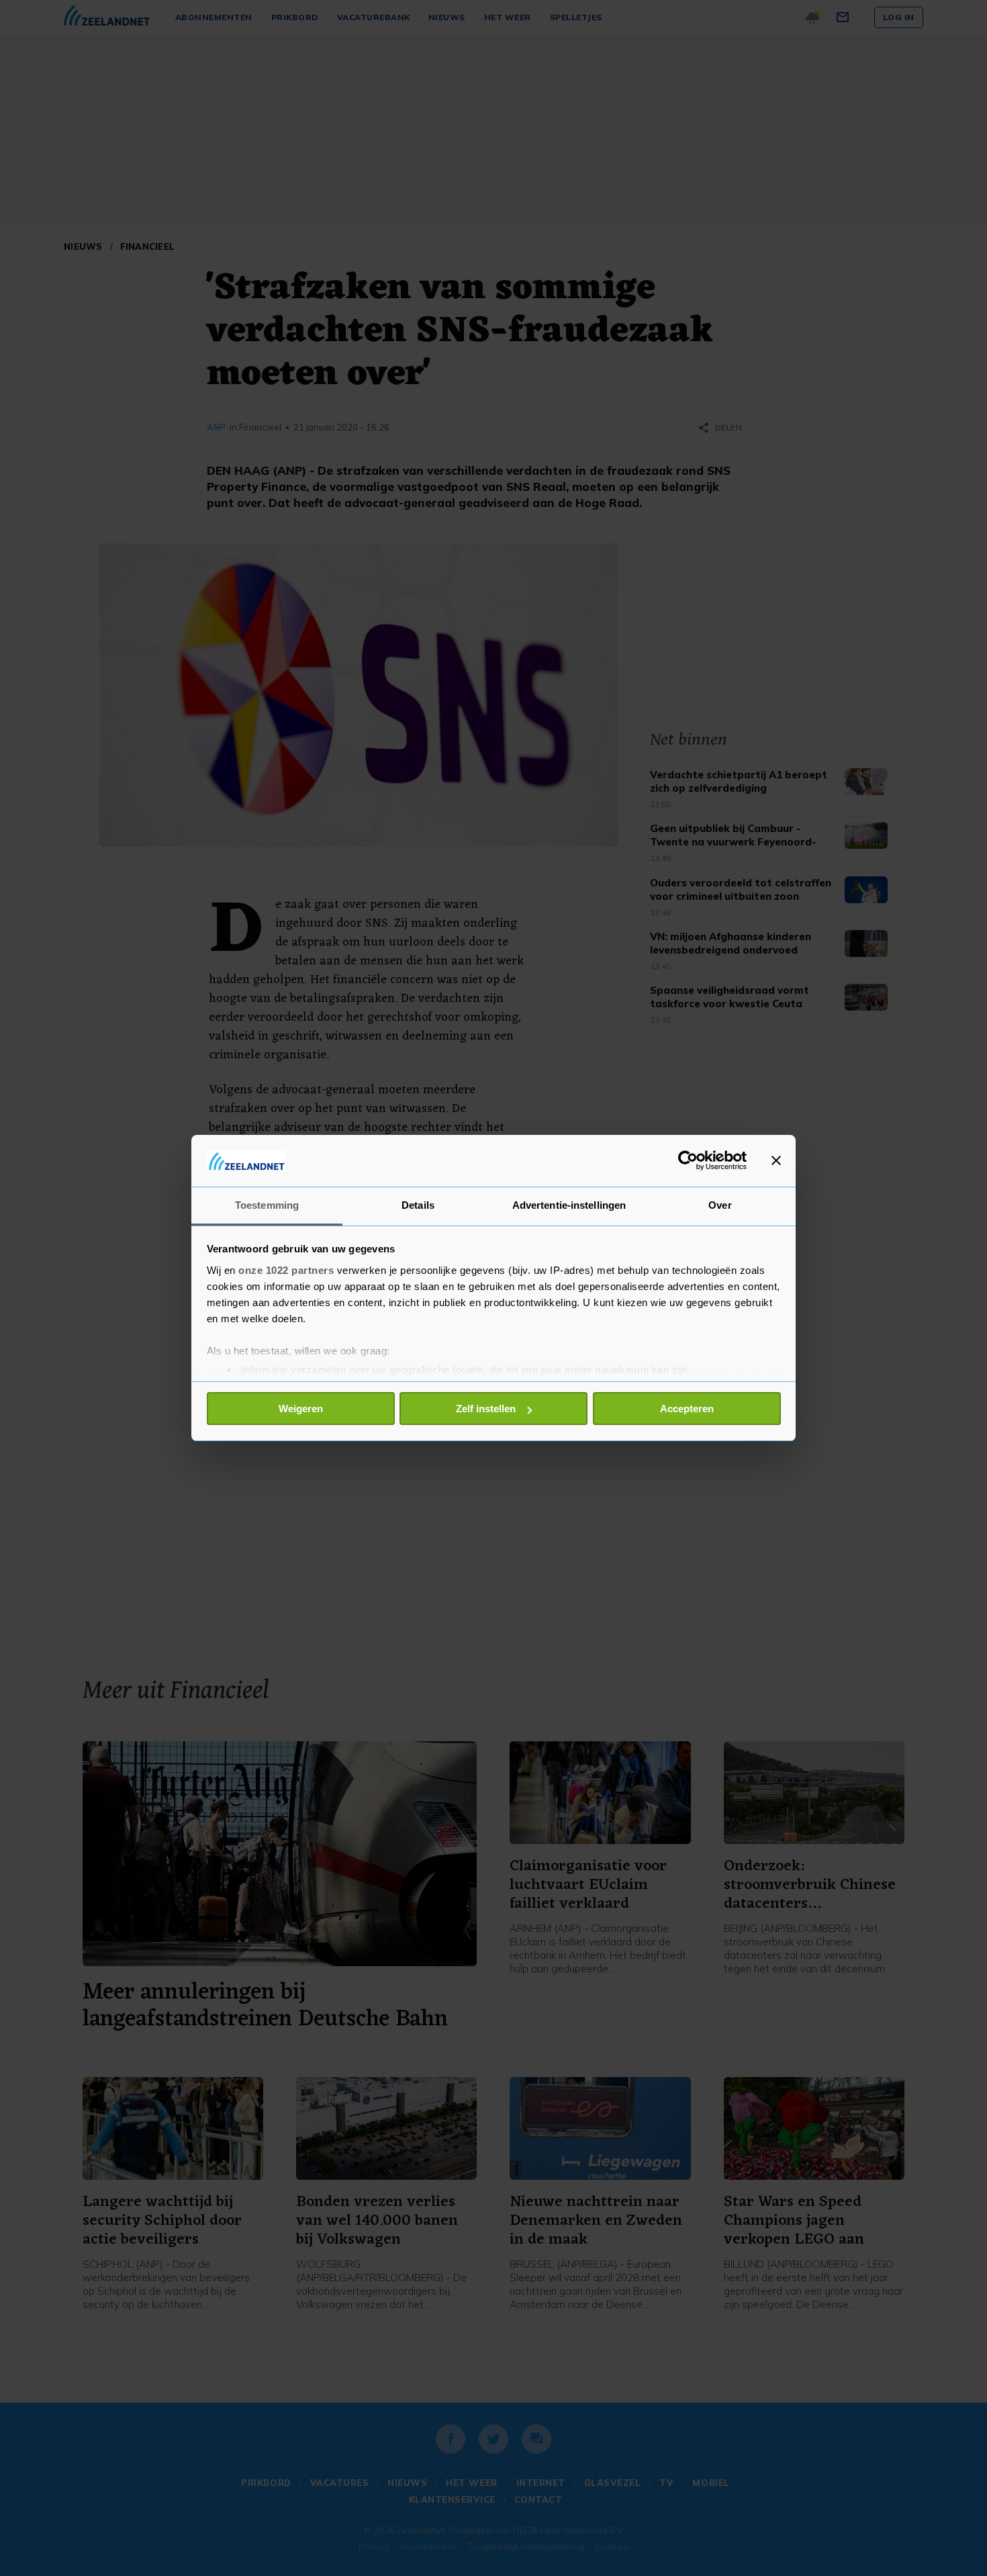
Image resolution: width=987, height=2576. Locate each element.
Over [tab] (720, 1205)
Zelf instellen (486, 1409)
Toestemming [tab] (267, 1205)
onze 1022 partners (286, 1270)
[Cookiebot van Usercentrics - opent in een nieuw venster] (688, 1160)
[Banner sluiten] (776, 1160)
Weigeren (301, 1409)
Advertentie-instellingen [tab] (569, 1205)
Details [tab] (418, 1205)
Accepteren (687, 1409)
